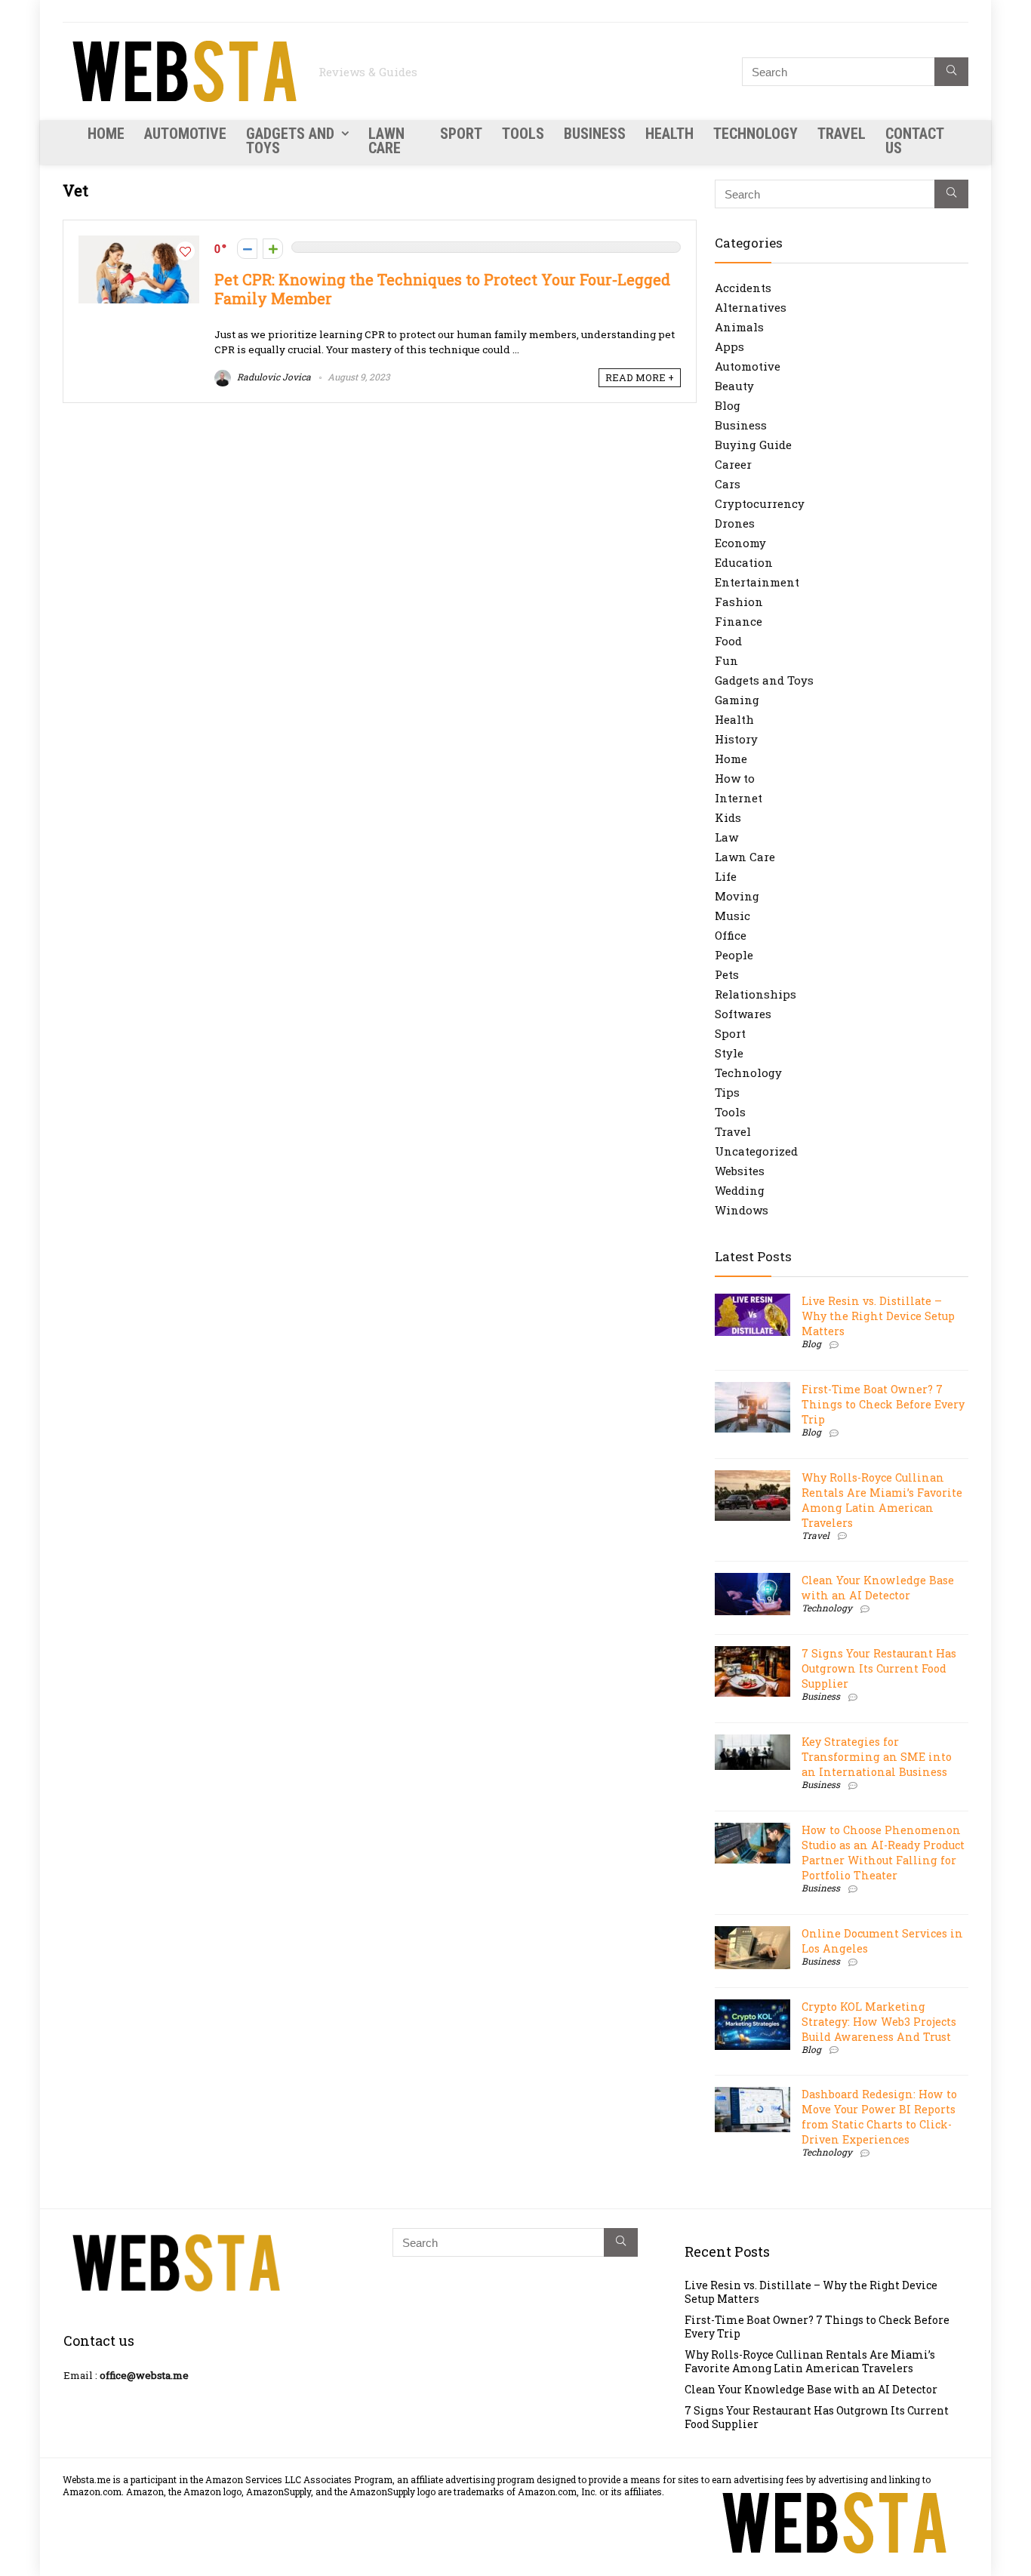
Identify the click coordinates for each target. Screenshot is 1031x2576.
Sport (461, 134)
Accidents (743, 288)
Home (106, 134)
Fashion (739, 602)
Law (726, 837)
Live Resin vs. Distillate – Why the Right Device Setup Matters (878, 1316)
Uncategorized (756, 1151)
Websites (740, 1171)
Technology (756, 134)
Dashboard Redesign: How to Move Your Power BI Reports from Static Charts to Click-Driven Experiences (879, 2117)
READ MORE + (640, 377)
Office (731, 935)
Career (733, 464)
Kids (728, 817)
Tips (727, 1092)
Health (669, 134)
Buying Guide (753, 445)
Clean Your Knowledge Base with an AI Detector (878, 1588)
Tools (523, 134)
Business (595, 134)
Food (728, 641)
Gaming (737, 700)
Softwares (743, 1014)
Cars (728, 484)
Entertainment (757, 582)
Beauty (734, 386)
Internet (739, 798)
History (736, 739)
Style (729, 1053)
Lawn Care (386, 141)
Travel (842, 134)
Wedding (740, 1190)
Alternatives (751, 307)
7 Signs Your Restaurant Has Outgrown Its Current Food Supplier (879, 1668)
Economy (740, 543)
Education (744, 562)
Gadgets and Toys (290, 141)
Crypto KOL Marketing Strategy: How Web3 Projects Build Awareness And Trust (879, 2022)
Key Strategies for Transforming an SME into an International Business (877, 1757)
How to (735, 778)
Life (726, 876)
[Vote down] (247, 249)
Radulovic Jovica (273, 377)
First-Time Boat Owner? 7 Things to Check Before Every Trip (883, 1404)
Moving (737, 896)
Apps (729, 346)
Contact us (914, 141)
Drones (735, 523)
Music (732, 916)
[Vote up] (273, 249)
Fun (726, 660)
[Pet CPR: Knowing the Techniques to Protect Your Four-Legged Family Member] (139, 243)
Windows (742, 1210)
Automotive (185, 134)
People (734, 955)
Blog (728, 405)
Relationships (756, 994)
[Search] (951, 72)
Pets (727, 974)
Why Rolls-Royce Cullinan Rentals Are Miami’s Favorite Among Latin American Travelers (882, 1500)
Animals (739, 327)
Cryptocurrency (760, 503)
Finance (739, 621)
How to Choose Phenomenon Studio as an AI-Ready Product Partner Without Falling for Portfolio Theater (883, 1853)
